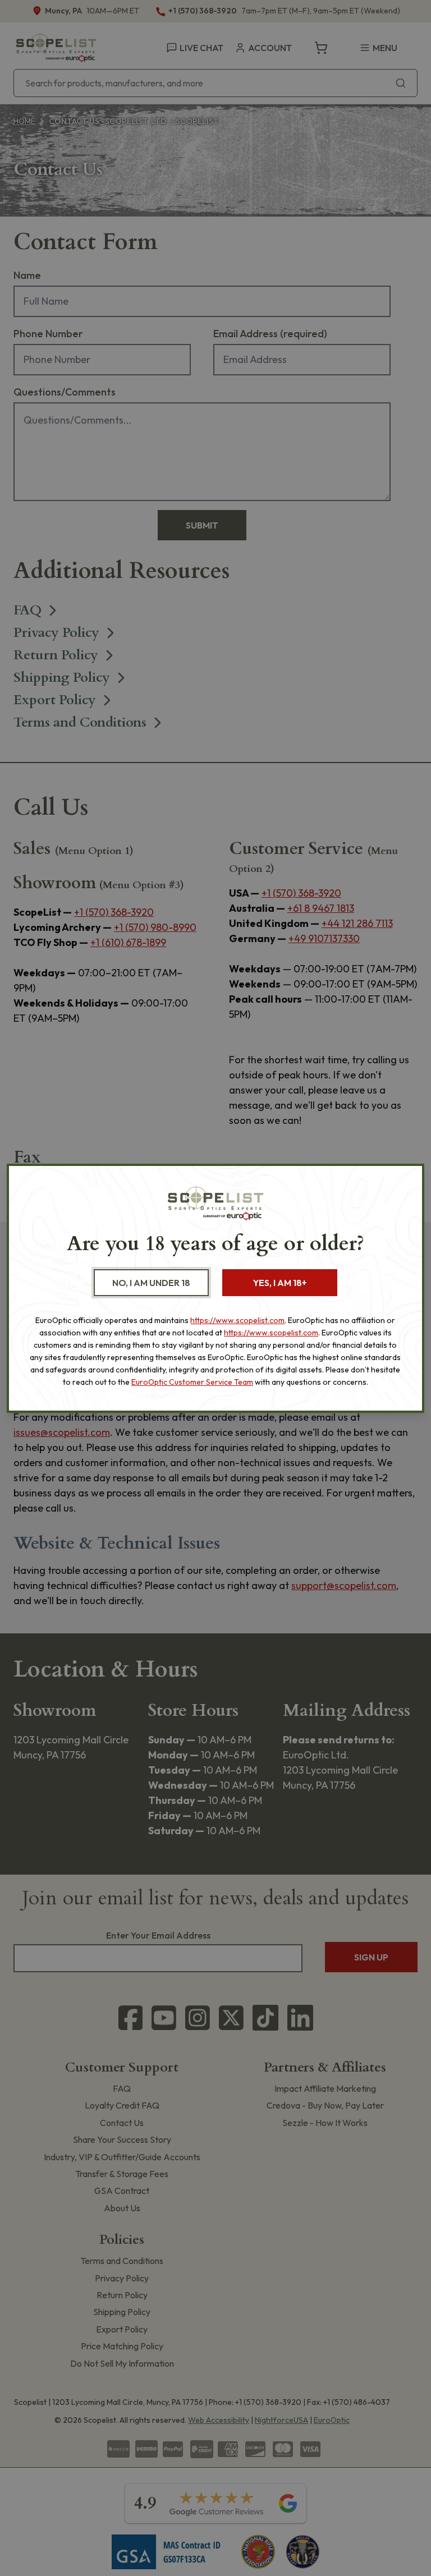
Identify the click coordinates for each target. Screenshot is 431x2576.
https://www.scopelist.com (237, 1320)
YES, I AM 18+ (280, 1283)
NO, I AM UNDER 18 (151, 1283)
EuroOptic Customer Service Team (192, 1382)
